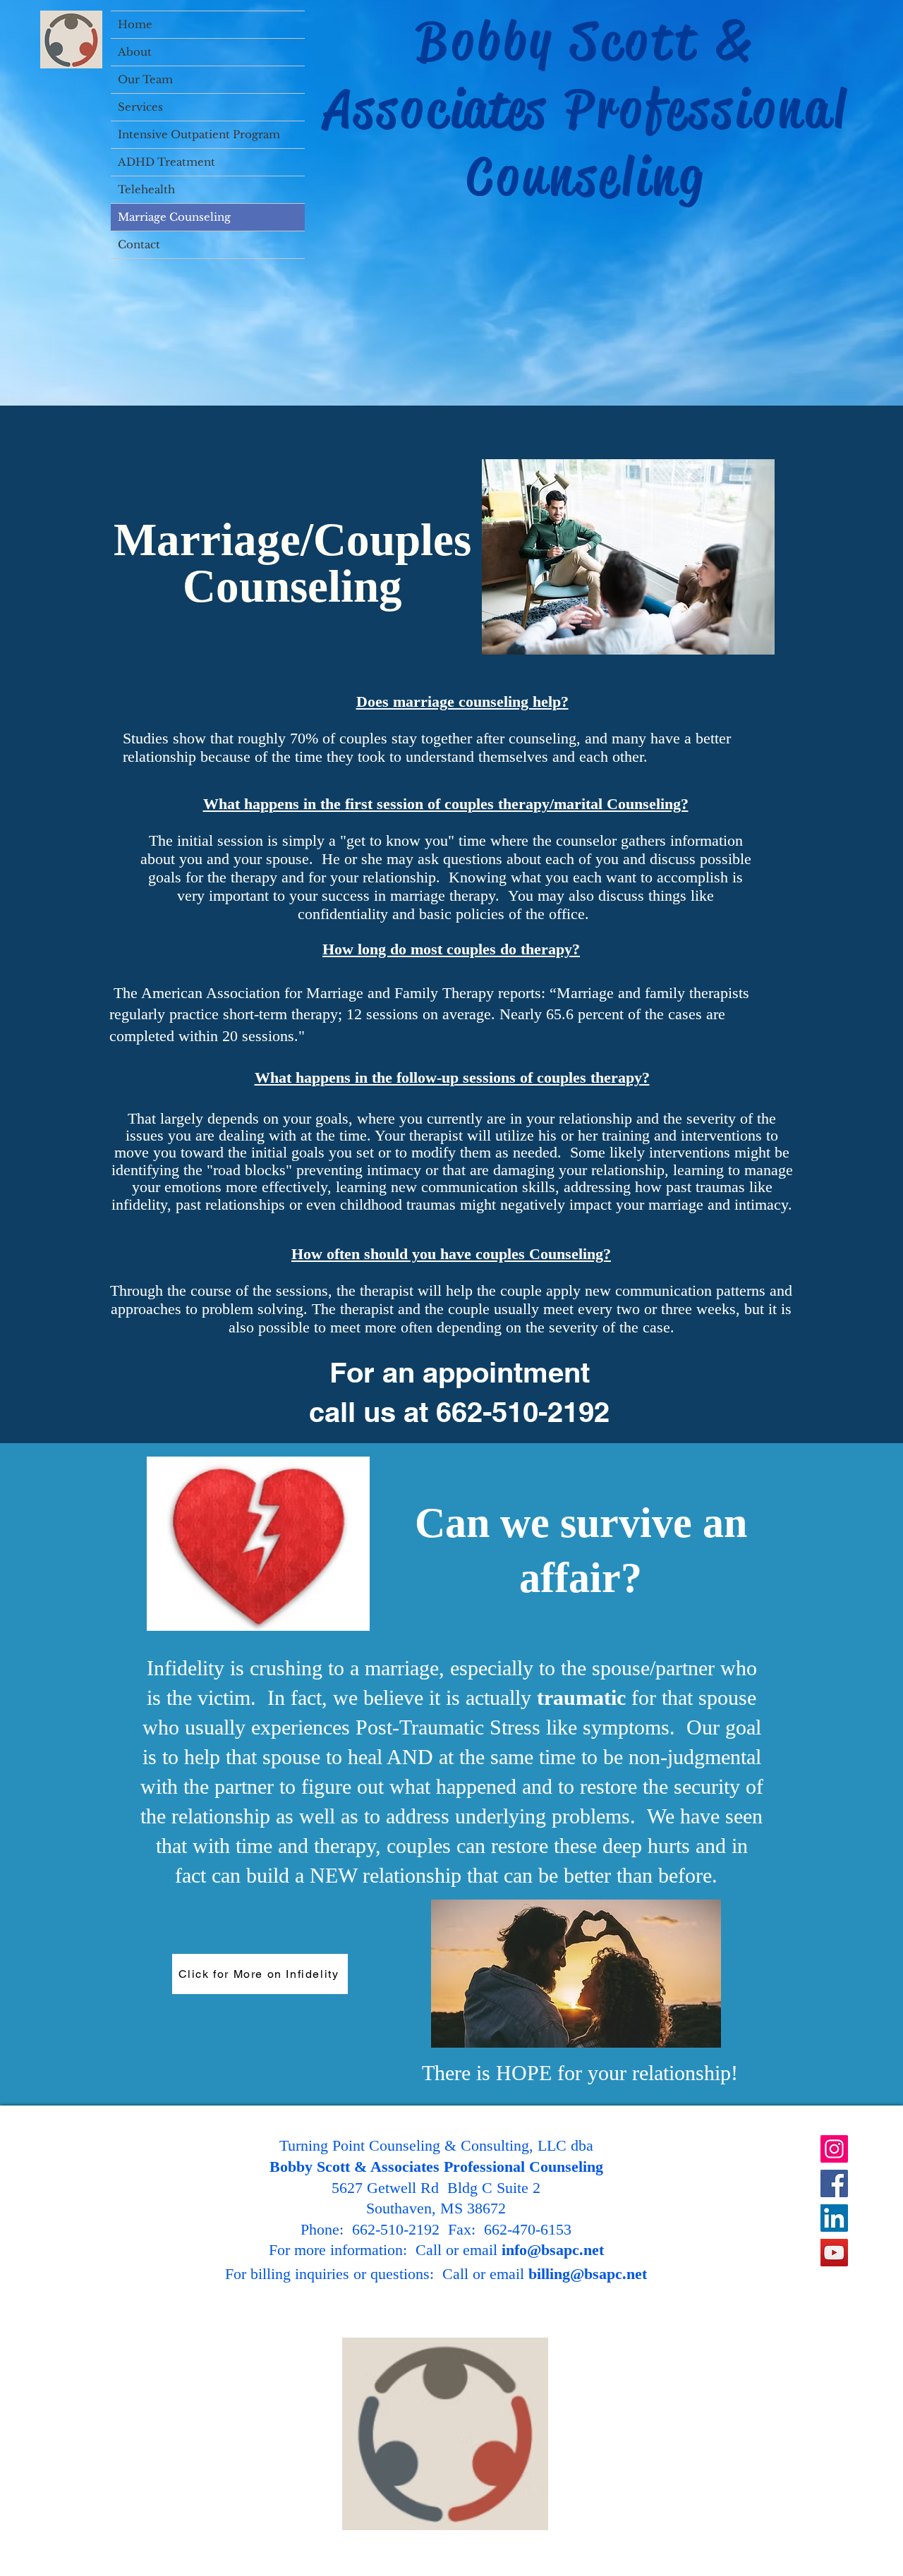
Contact (139, 244)
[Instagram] (834, 2149)
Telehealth (146, 189)
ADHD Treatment (166, 162)
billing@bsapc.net (588, 2274)
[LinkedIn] (834, 2218)
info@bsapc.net (553, 2250)
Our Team (145, 79)
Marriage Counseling (174, 217)
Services (140, 107)
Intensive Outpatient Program (199, 134)
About (135, 52)
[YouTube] (834, 2253)
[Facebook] (834, 2183)
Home (135, 24)
